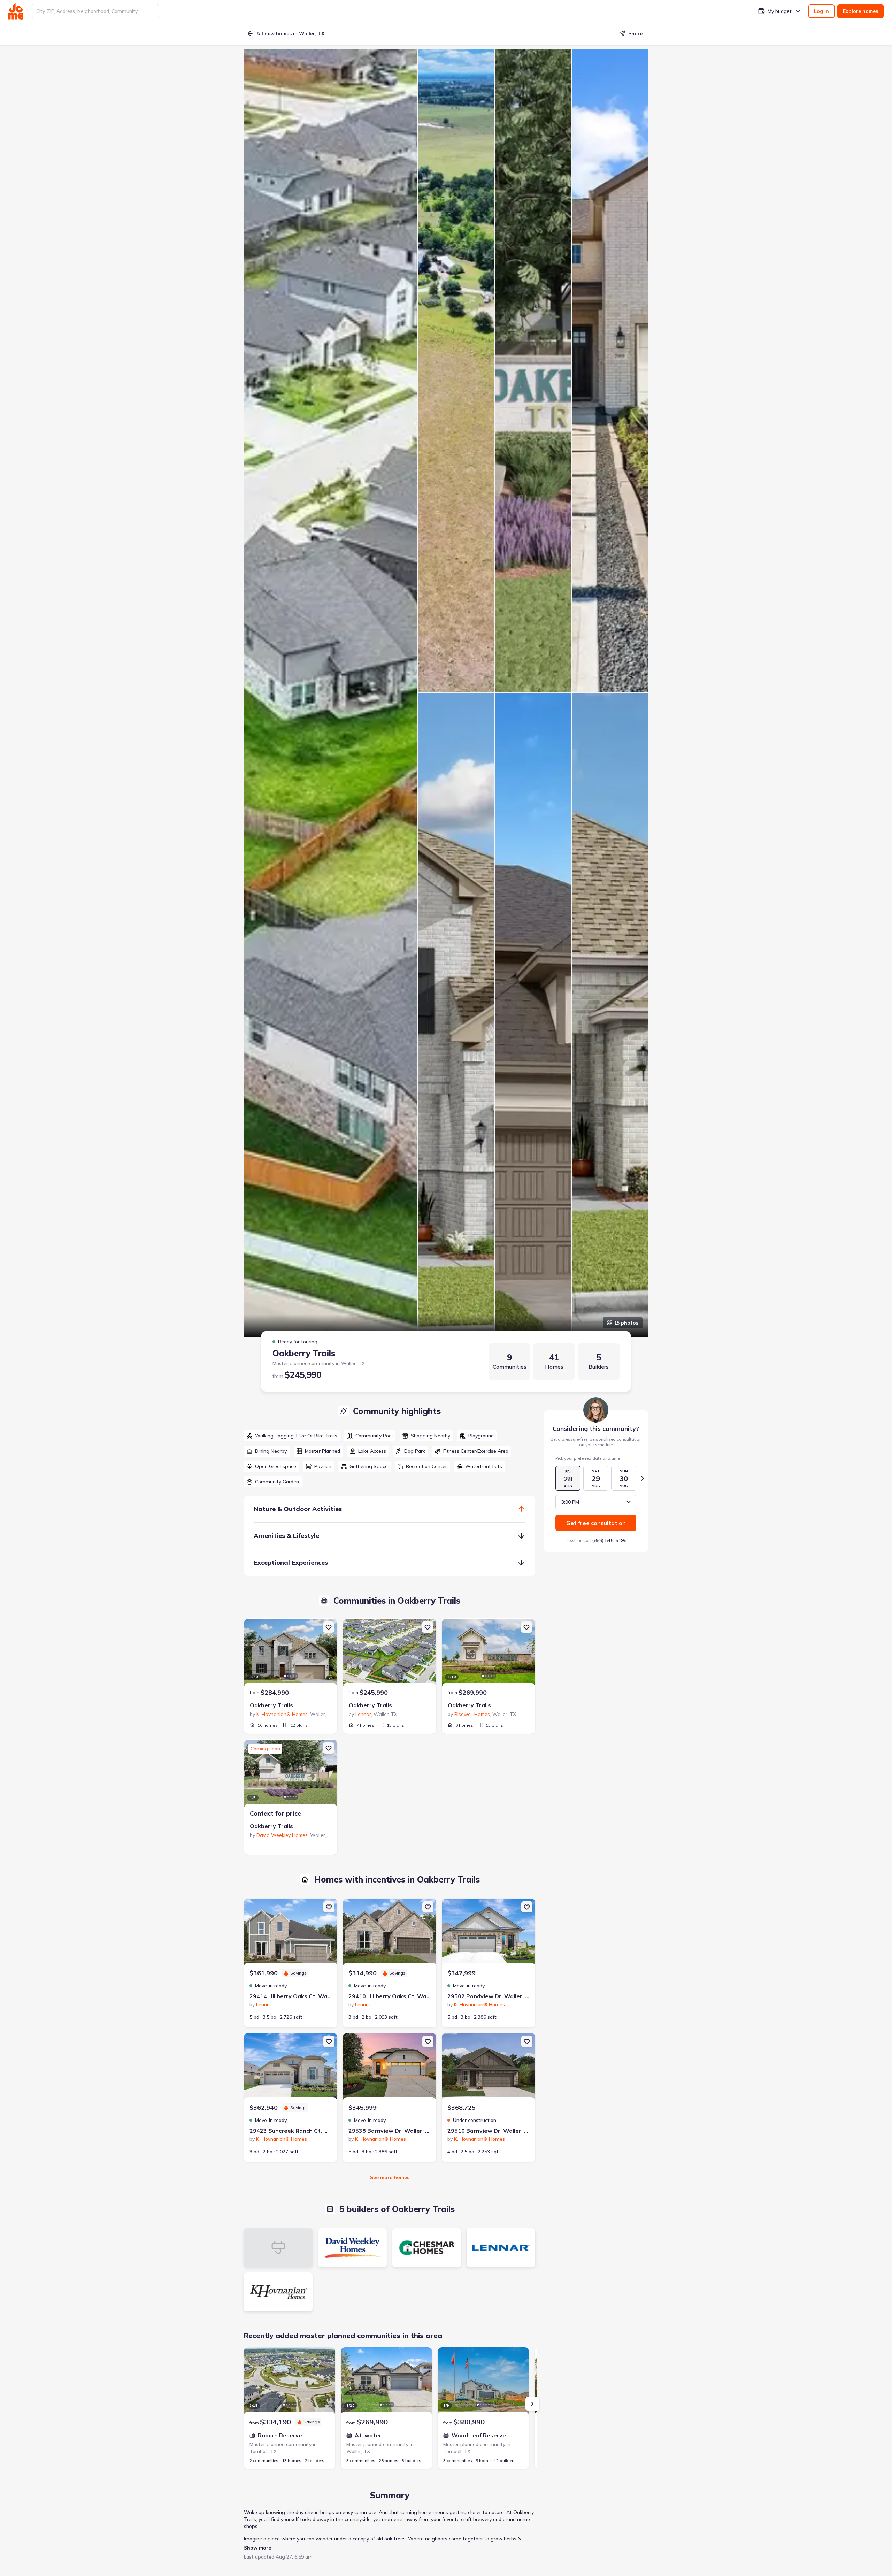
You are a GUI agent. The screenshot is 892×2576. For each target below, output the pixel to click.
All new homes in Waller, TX (290, 33)
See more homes (390, 2177)
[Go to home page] (16, 11)
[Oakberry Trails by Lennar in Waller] (390, 1654)
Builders (599, 1367)
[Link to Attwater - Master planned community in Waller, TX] (386, 2382)
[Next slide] (643, 1478)
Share (635, 33)
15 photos (626, 1323)
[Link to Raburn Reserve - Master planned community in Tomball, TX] (290, 2382)
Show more (257, 2548)
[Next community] (532, 2404)
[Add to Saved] (329, 1627)
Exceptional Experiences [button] (291, 1562)
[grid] (390, 1459)
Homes (554, 1367)
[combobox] (95, 11)
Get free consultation (596, 1523)
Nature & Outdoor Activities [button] (298, 1509)
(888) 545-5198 (609, 1540)
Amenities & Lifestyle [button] (286, 1536)
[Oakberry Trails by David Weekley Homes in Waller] (291, 1774)
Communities (510, 1367)
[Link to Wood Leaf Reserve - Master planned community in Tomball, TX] (483, 2382)
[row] (292, 1436)
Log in (821, 11)
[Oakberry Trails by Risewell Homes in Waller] (489, 1654)
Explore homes (860, 11)
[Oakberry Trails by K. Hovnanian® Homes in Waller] (291, 1654)
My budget (780, 11)
